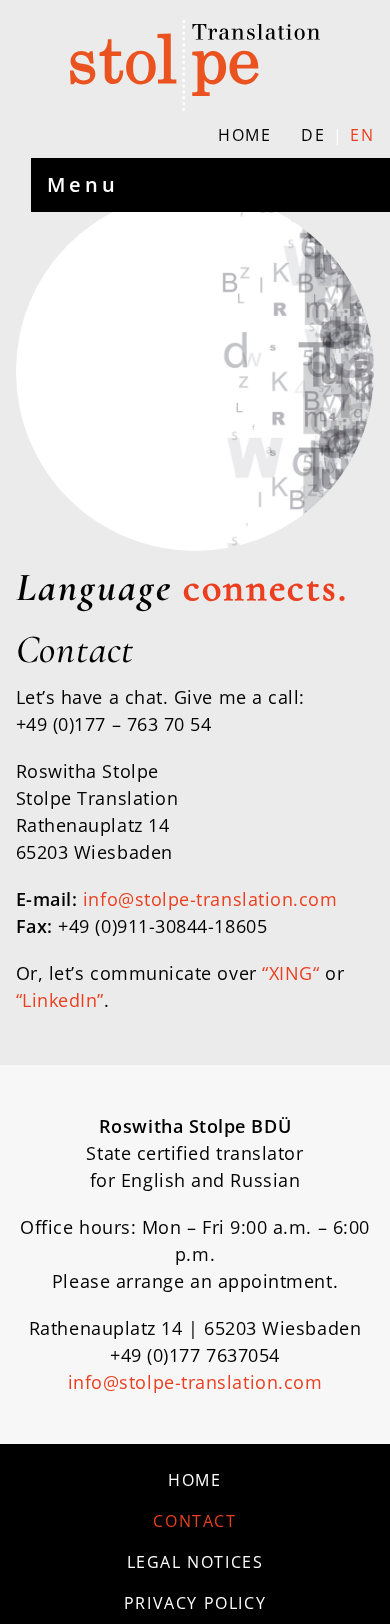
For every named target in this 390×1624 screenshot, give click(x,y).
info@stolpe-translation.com (210, 899)
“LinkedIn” (60, 1000)
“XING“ (290, 973)
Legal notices (195, 1562)
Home (244, 135)
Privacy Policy (195, 1603)
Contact (194, 1521)
